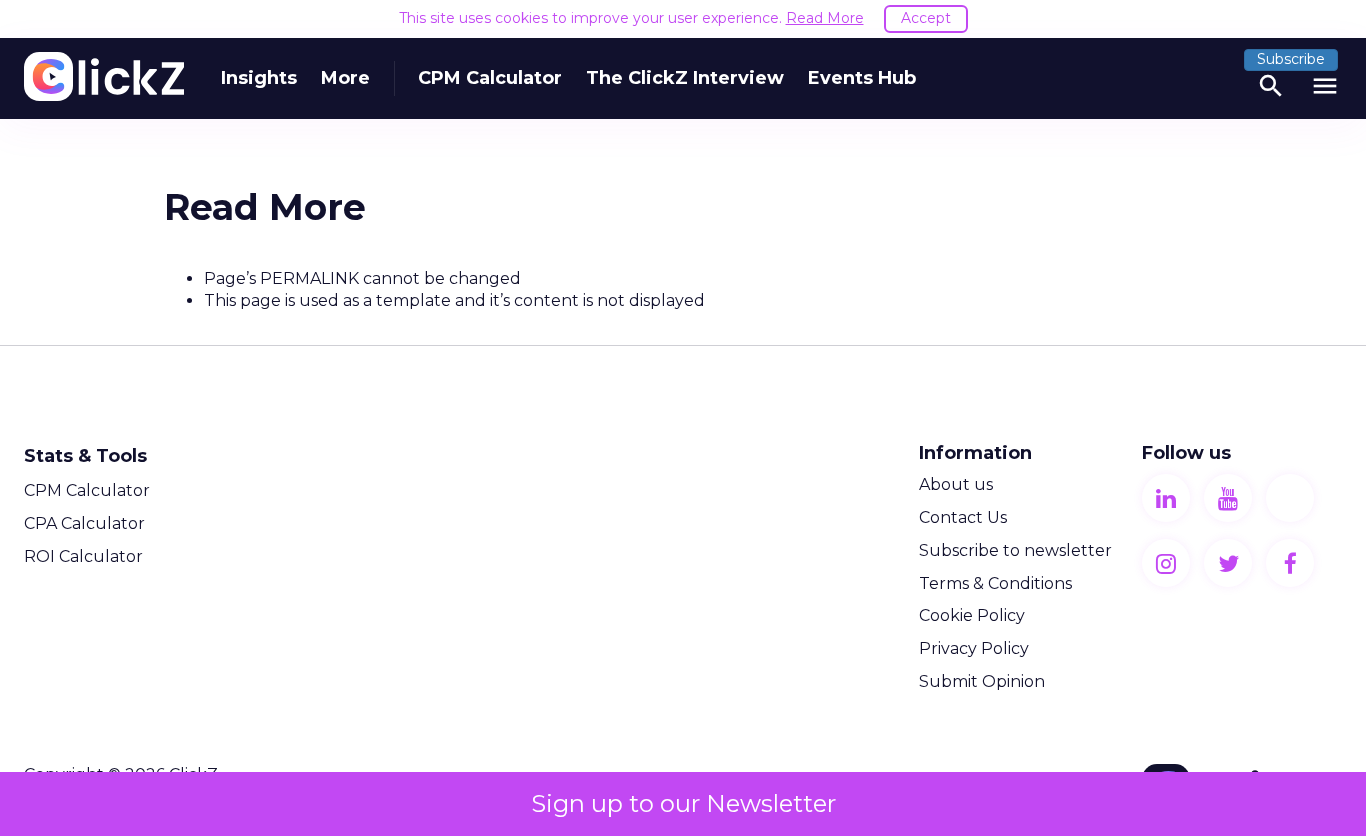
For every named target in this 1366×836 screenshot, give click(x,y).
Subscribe (1291, 59)
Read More (825, 18)
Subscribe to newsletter (1015, 550)
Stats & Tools (85, 456)
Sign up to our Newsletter (683, 803)
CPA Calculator (84, 523)
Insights (259, 78)
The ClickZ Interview (685, 78)
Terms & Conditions (995, 583)
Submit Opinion (982, 681)
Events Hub (862, 78)
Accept (926, 18)
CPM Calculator (490, 78)
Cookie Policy (972, 615)
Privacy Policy (974, 648)
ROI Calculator (83, 556)
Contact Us (963, 517)
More (345, 78)
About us (956, 484)
